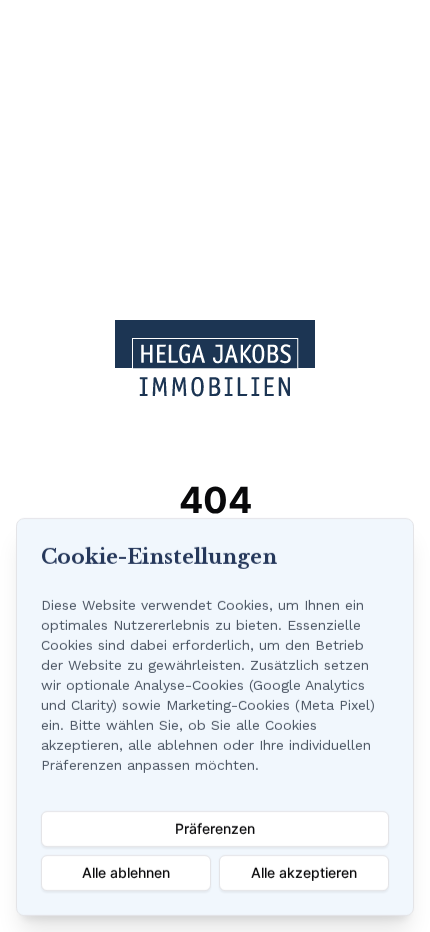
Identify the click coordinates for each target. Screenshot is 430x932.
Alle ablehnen (126, 872)
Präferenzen (215, 828)
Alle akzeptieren (304, 872)
